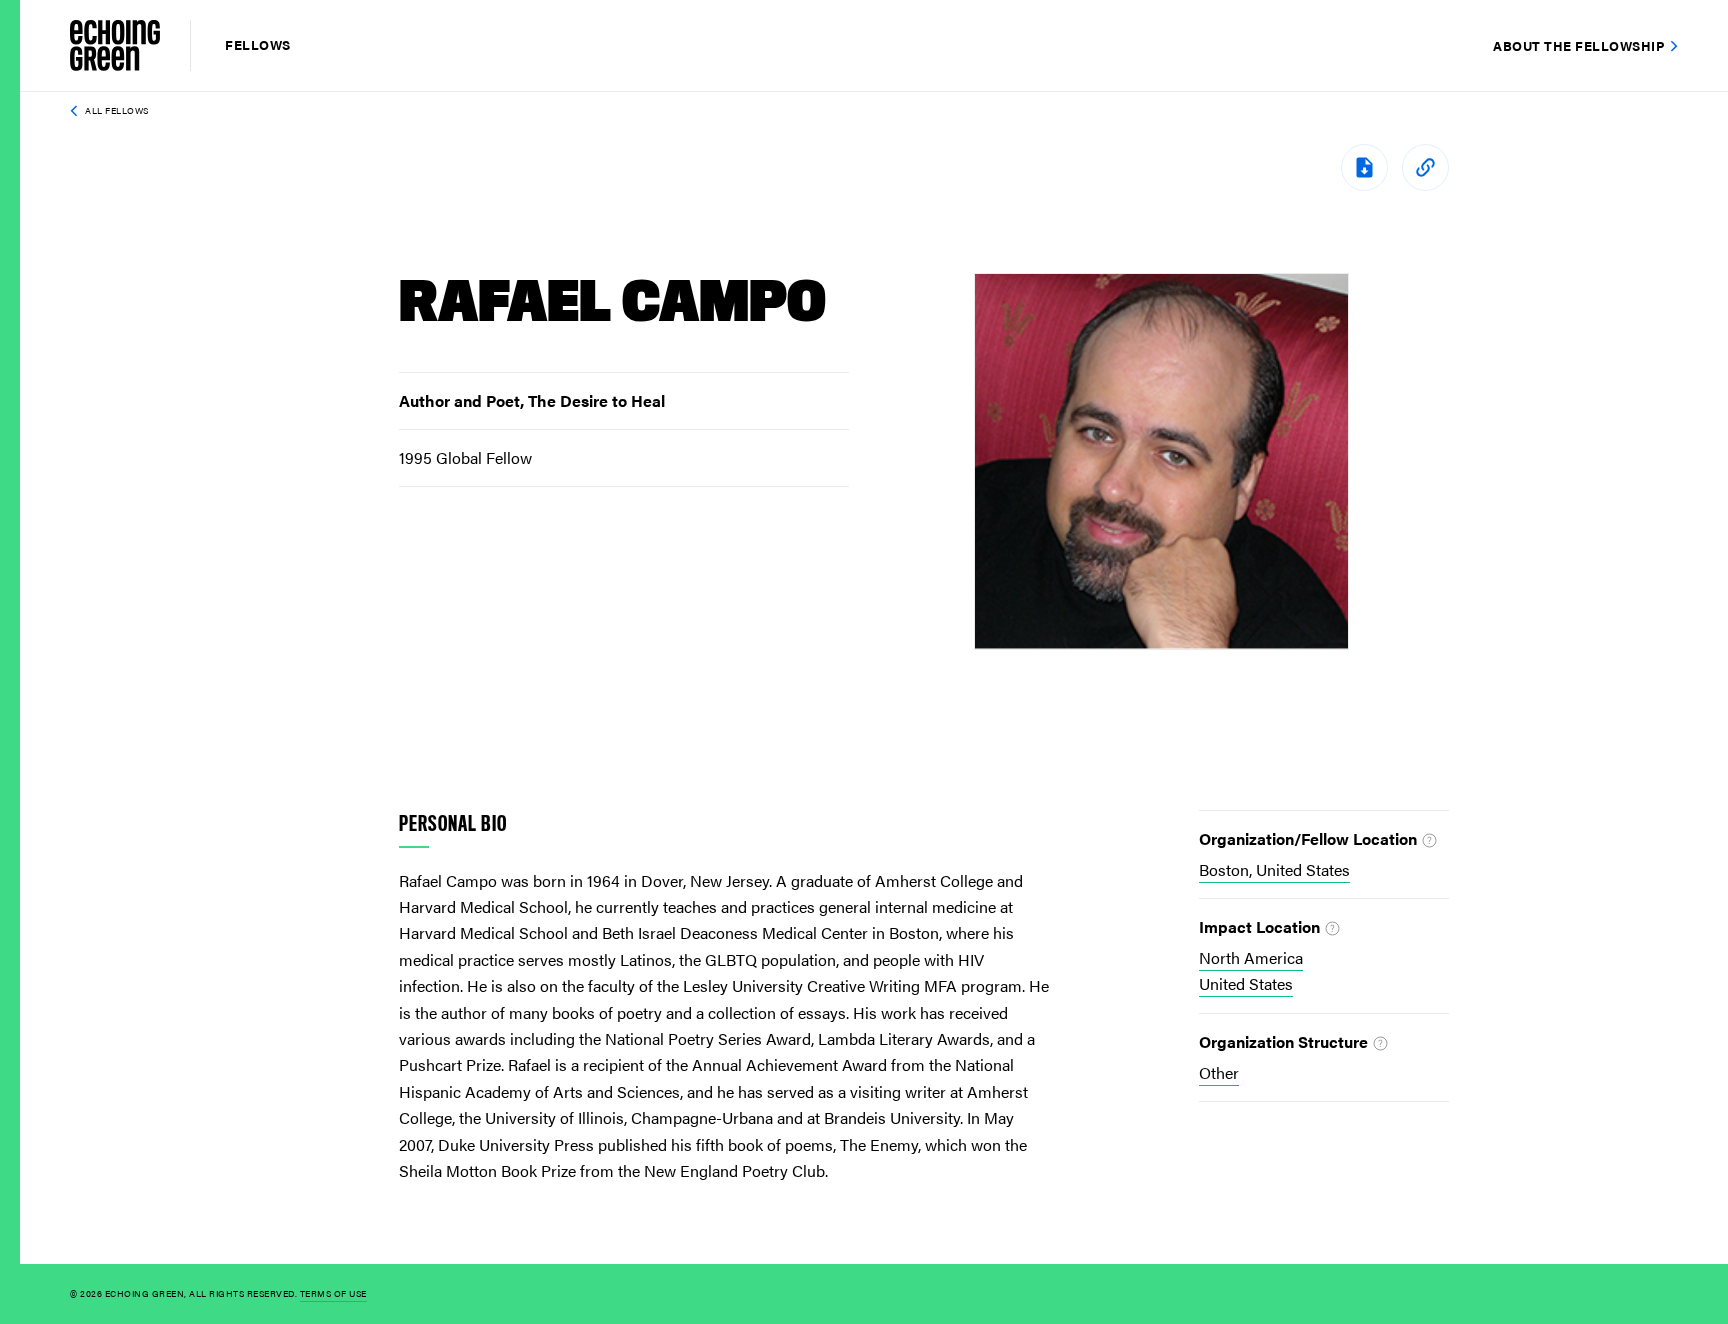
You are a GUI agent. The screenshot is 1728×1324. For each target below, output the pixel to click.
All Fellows (117, 110)
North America (1251, 957)
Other (1219, 1072)
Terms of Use (333, 1293)
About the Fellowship (1578, 45)
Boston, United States (1274, 869)
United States (1246, 983)
